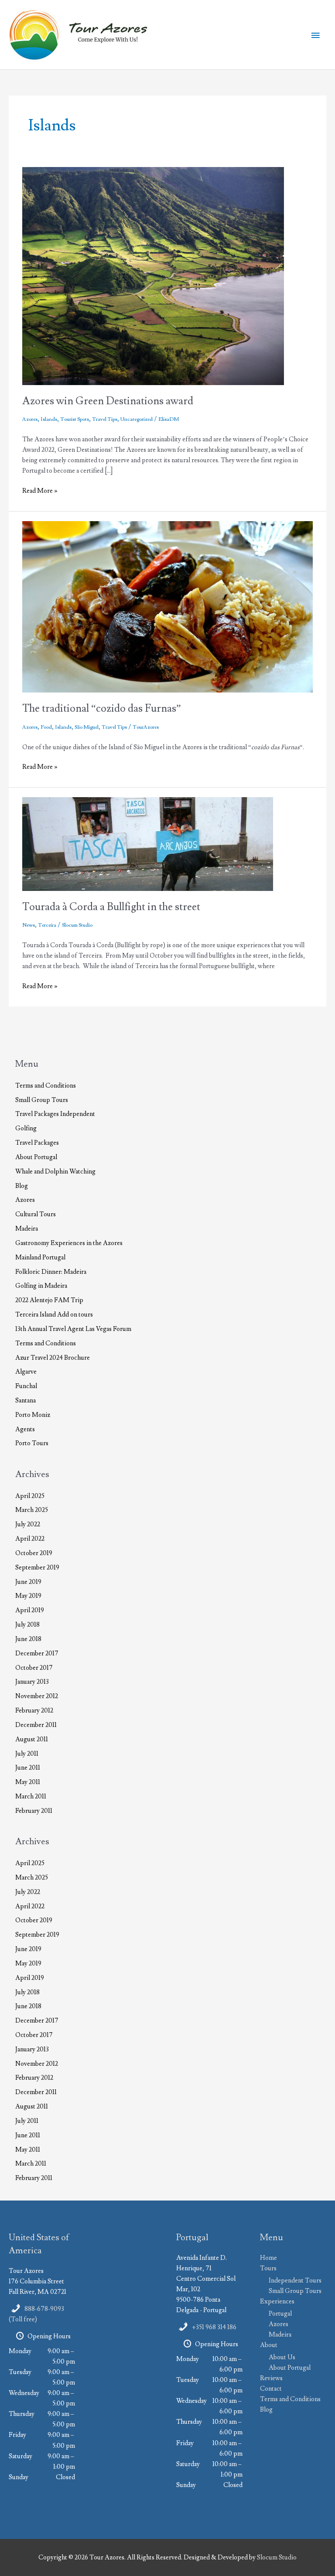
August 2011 (32, 1739)
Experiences (277, 2301)
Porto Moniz (33, 1415)
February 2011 (34, 1811)
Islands (49, 419)
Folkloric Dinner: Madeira (51, 1272)
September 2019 (37, 1568)
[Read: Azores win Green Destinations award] (153, 275)
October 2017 (34, 1668)
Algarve (26, 1372)
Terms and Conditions (46, 1086)
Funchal (26, 1386)
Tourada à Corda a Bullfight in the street (111, 907)
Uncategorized (137, 419)
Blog (22, 1186)
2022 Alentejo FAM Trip (49, 1300)
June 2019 (28, 1582)
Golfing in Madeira (41, 1286)
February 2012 (34, 1711)
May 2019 (28, 1596)
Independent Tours (295, 2281)
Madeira (27, 1229)
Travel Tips (105, 419)
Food (46, 727)
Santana (26, 1401)
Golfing (26, 1128)
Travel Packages (37, 1143)
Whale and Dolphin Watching (55, 1172)
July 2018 (27, 1625)
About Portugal (36, 1157)
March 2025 (32, 1510)
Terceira (47, 925)
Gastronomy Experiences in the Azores (69, 1243)
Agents (25, 1429)
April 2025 (30, 1496)
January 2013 (32, 1682)
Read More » (40, 491)
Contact (271, 2389)
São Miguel (87, 727)
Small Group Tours (42, 1100)
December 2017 (37, 1653)
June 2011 (28, 1768)
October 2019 (34, 1553)
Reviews (271, 2378)
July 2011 (27, 1754)
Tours (268, 2268)
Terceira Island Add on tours (54, 1315)
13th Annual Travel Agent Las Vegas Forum (73, 1329)
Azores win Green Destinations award (108, 401)
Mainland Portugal (40, 1257)
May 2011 (28, 1782)
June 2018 (28, 1639)
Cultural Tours (36, 1214)
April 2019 (30, 1610)
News (29, 925)
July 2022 (28, 1524)
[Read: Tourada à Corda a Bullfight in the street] (148, 843)
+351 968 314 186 (214, 2327)
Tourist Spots (75, 419)
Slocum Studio (277, 2557)
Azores (30, 419)
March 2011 (31, 1796)
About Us (282, 2357)
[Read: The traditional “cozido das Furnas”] (167, 606)
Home (268, 2258)
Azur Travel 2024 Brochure (53, 1358)
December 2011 (36, 1725)
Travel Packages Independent (55, 1114)
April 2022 (30, 1539)
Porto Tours (32, 1443)
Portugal (280, 2314)
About (269, 2345)
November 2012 (37, 1696)
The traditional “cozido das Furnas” (102, 708)
